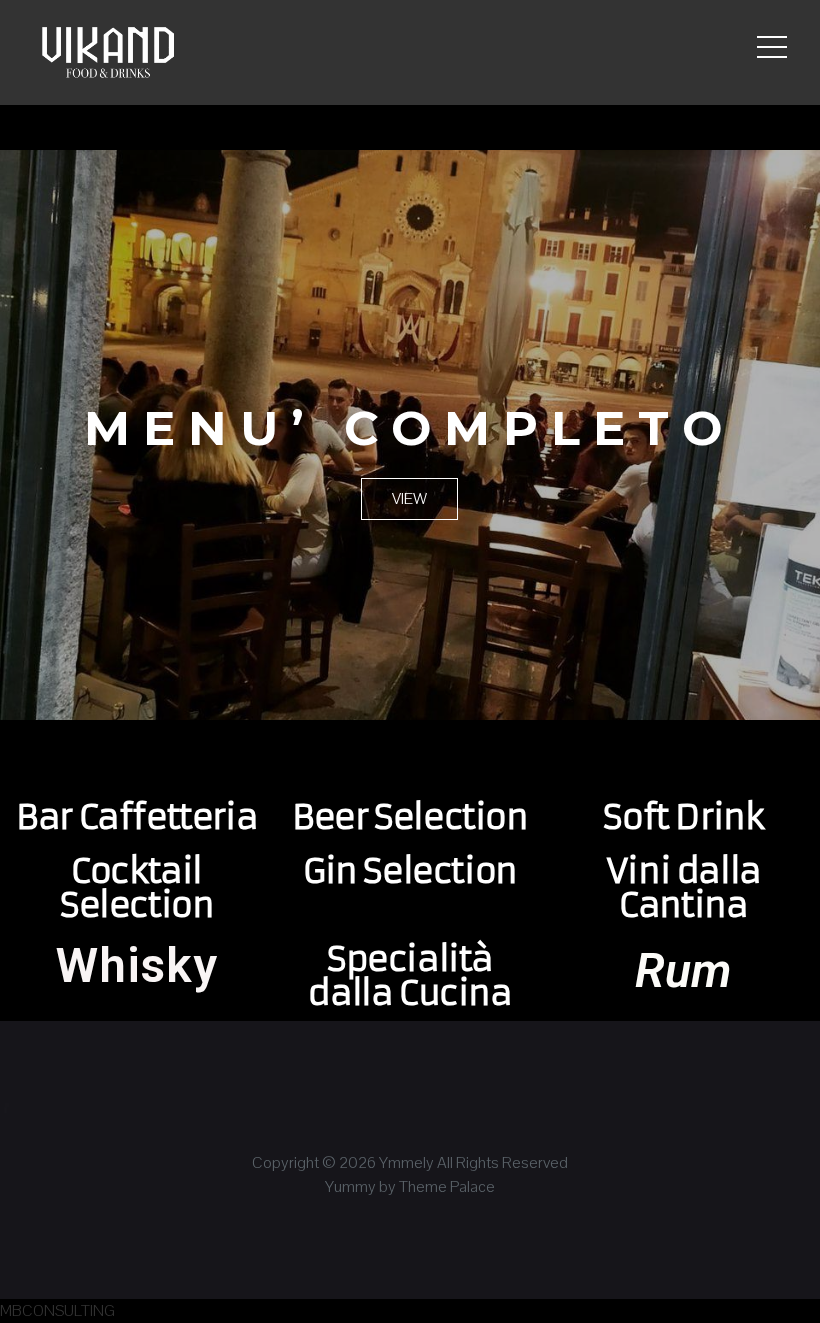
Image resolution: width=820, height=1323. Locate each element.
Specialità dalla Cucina (409, 976)
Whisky (137, 965)
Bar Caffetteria (136, 817)
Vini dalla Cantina (683, 888)
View (409, 498)
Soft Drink (683, 817)
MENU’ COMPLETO (409, 428)
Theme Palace (447, 1186)
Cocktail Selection (136, 888)
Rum (683, 970)
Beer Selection (409, 817)
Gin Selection (410, 871)
